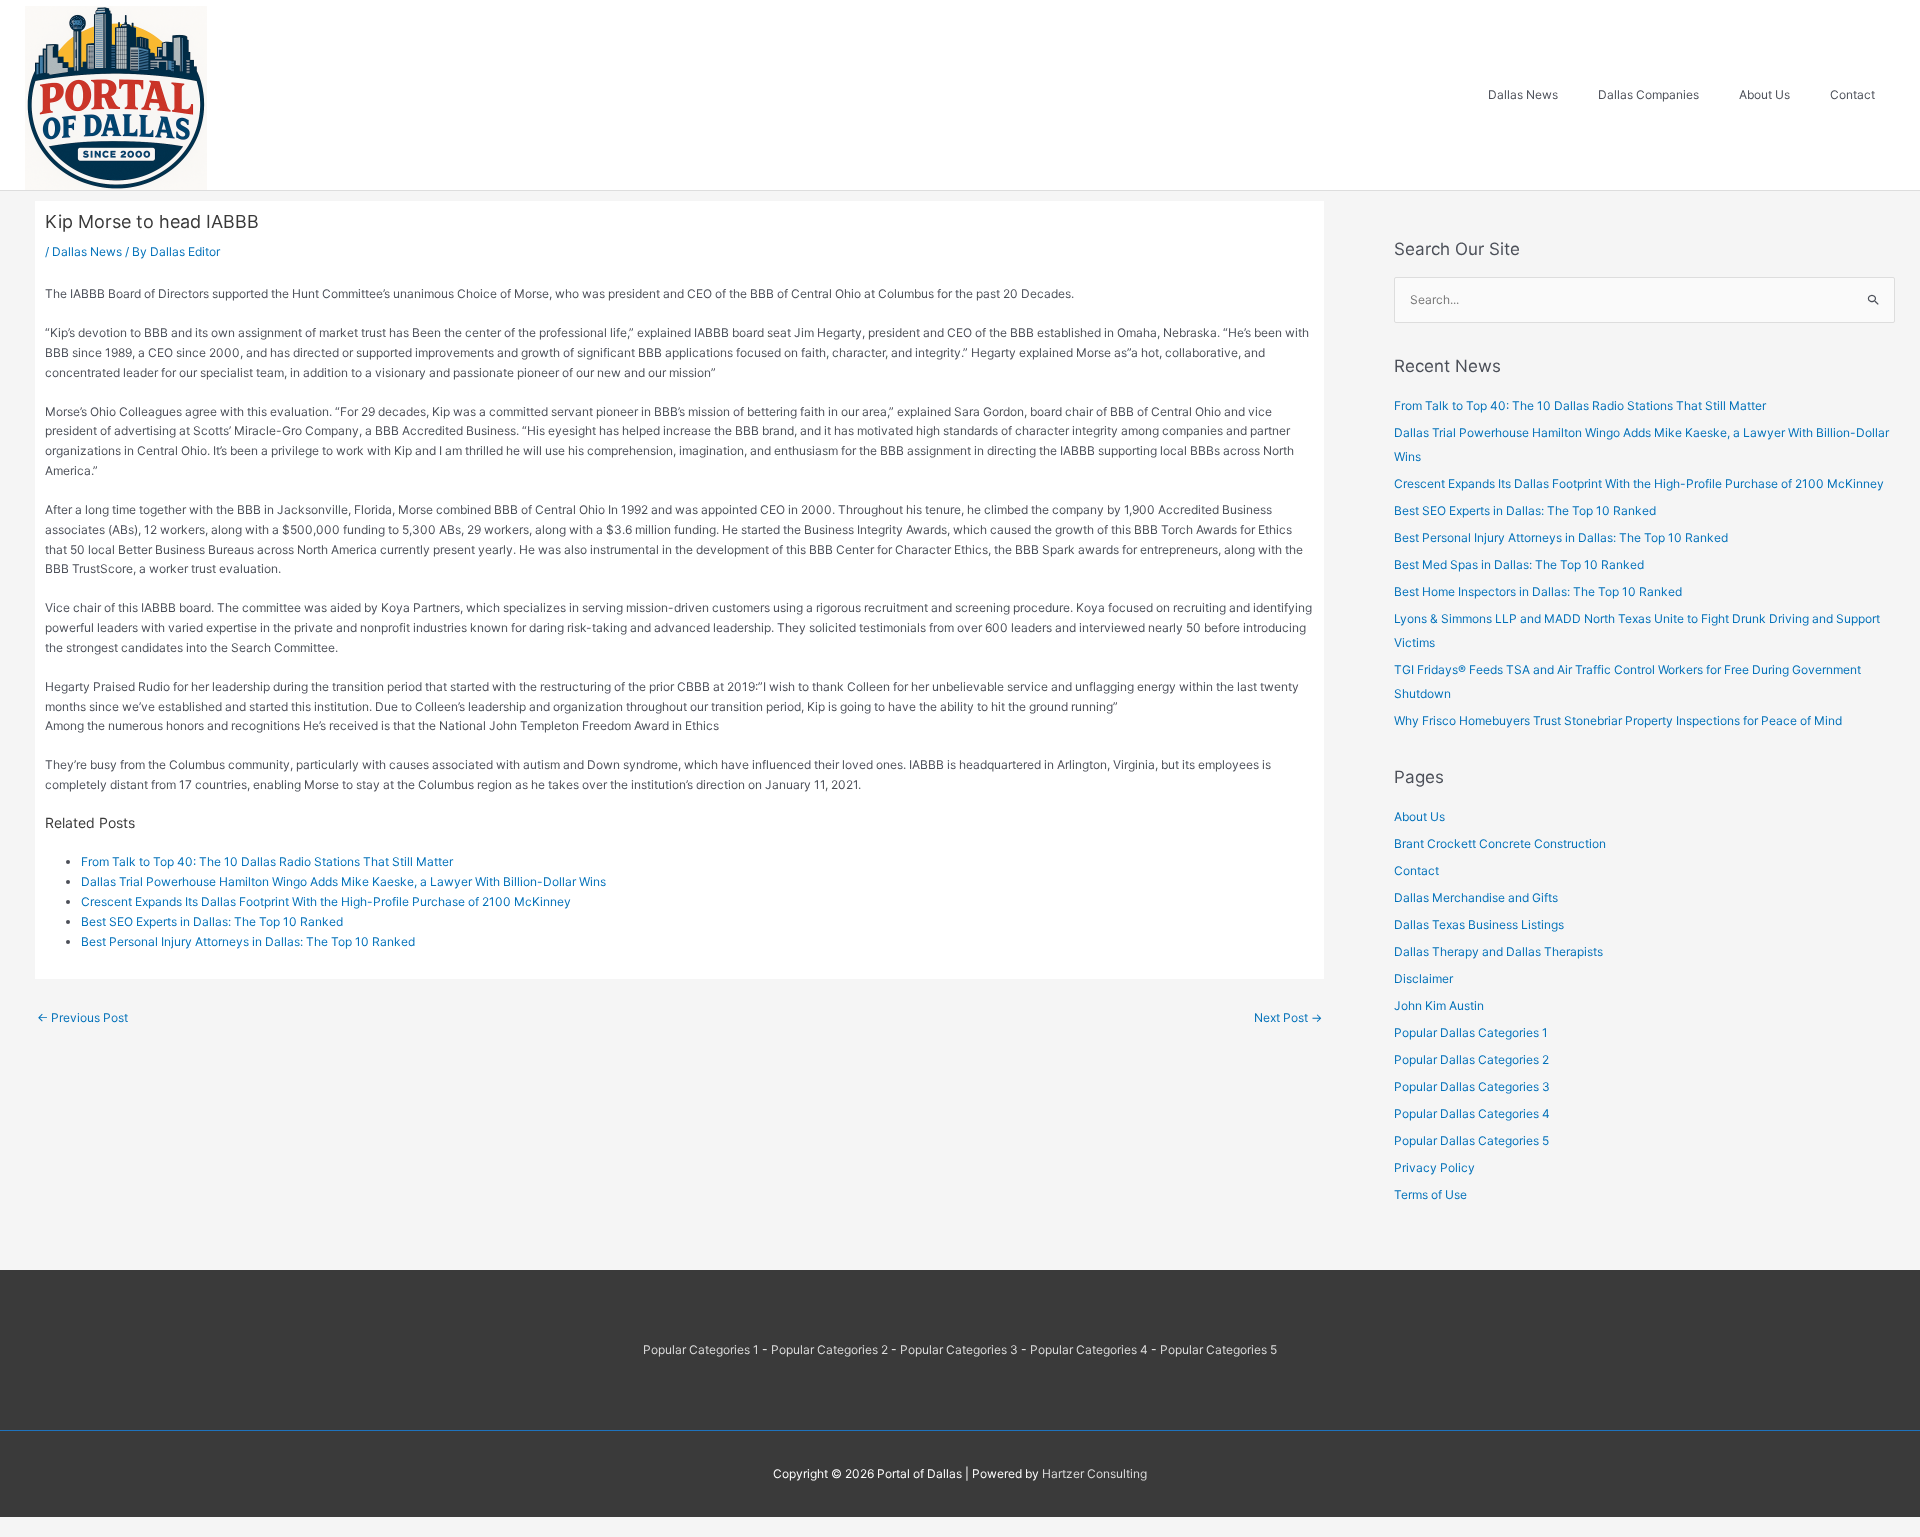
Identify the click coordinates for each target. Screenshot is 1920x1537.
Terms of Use (1430, 1194)
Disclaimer (1423, 978)
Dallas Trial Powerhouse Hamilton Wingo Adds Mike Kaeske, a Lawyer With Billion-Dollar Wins (343, 881)
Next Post (1288, 1017)
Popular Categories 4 (1089, 1349)
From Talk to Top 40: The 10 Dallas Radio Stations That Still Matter (267, 861)
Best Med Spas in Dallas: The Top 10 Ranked (1519, 564)
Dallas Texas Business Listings (1479, 924)
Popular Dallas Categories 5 (1471, 1140)
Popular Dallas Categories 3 (1472, 1086)
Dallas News (87, 251)
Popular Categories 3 (959, 1349)
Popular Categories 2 (829, 1349)
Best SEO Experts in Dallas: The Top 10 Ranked (212, 921)
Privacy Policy (1434, 1167)
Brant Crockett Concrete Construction (1500, 843)
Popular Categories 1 (701, 1349)
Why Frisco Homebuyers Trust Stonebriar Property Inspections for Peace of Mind (1618, 720)
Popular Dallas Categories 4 (1472, 1113)
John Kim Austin (1439, 1005)
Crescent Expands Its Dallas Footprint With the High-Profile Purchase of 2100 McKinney (326, 901)
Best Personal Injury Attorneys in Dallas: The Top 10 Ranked (248, 941)
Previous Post (82, 1017)
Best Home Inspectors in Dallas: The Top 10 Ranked (1538, 591)
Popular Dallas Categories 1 (1471, 1032)
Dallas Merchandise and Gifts (1476, 897)
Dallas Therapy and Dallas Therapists (1498, 951)
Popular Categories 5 (1218, 1349)
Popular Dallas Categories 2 (1471, 1059)
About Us (1419, 816)
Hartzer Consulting (1094, 1473)
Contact (1416, 870)
